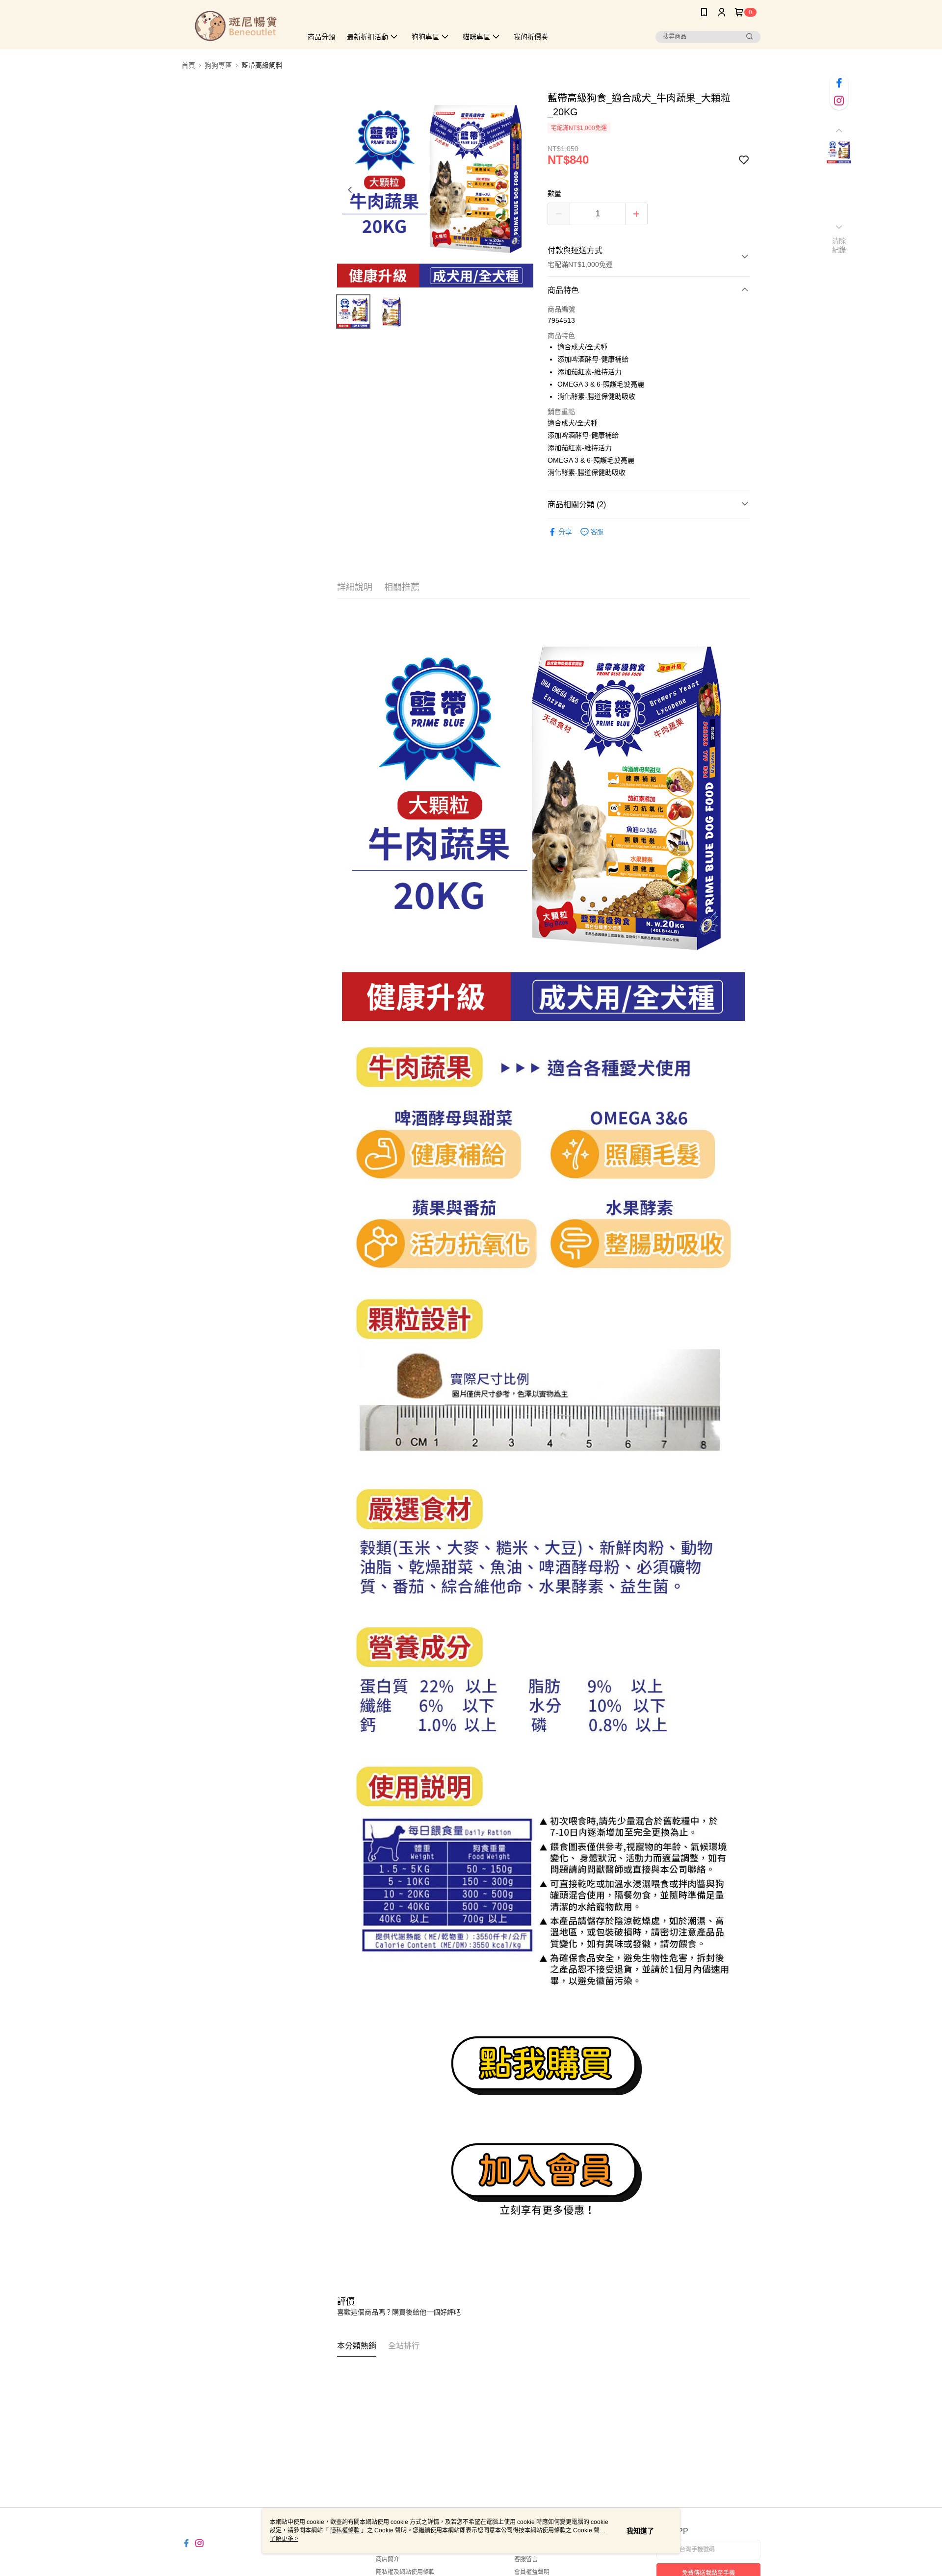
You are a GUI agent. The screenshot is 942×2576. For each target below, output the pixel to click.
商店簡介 (388, 2559)
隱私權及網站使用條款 (405, 2572)
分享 (565, 532)
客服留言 (526, 2559)
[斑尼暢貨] (236, 26)
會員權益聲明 (532, 2572)
